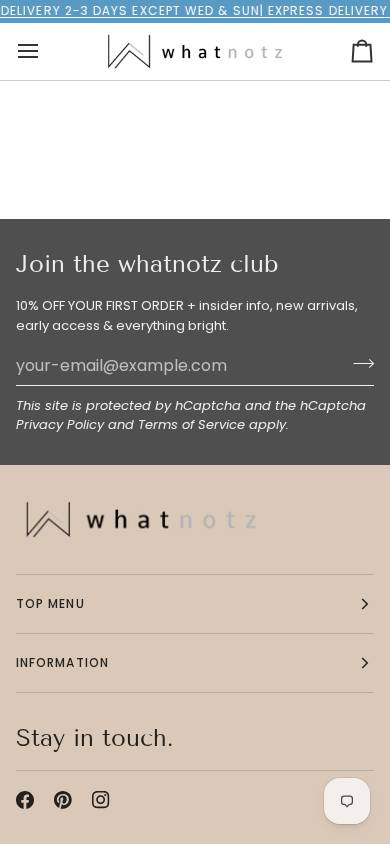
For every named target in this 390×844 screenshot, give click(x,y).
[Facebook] (25, 800)
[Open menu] (46, 51)
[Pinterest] (63, 800)
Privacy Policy (60, 424)
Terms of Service (191, 424)
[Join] (357, 363)
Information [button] (62, 662)
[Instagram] (101, 800)
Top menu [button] (50, 603)
